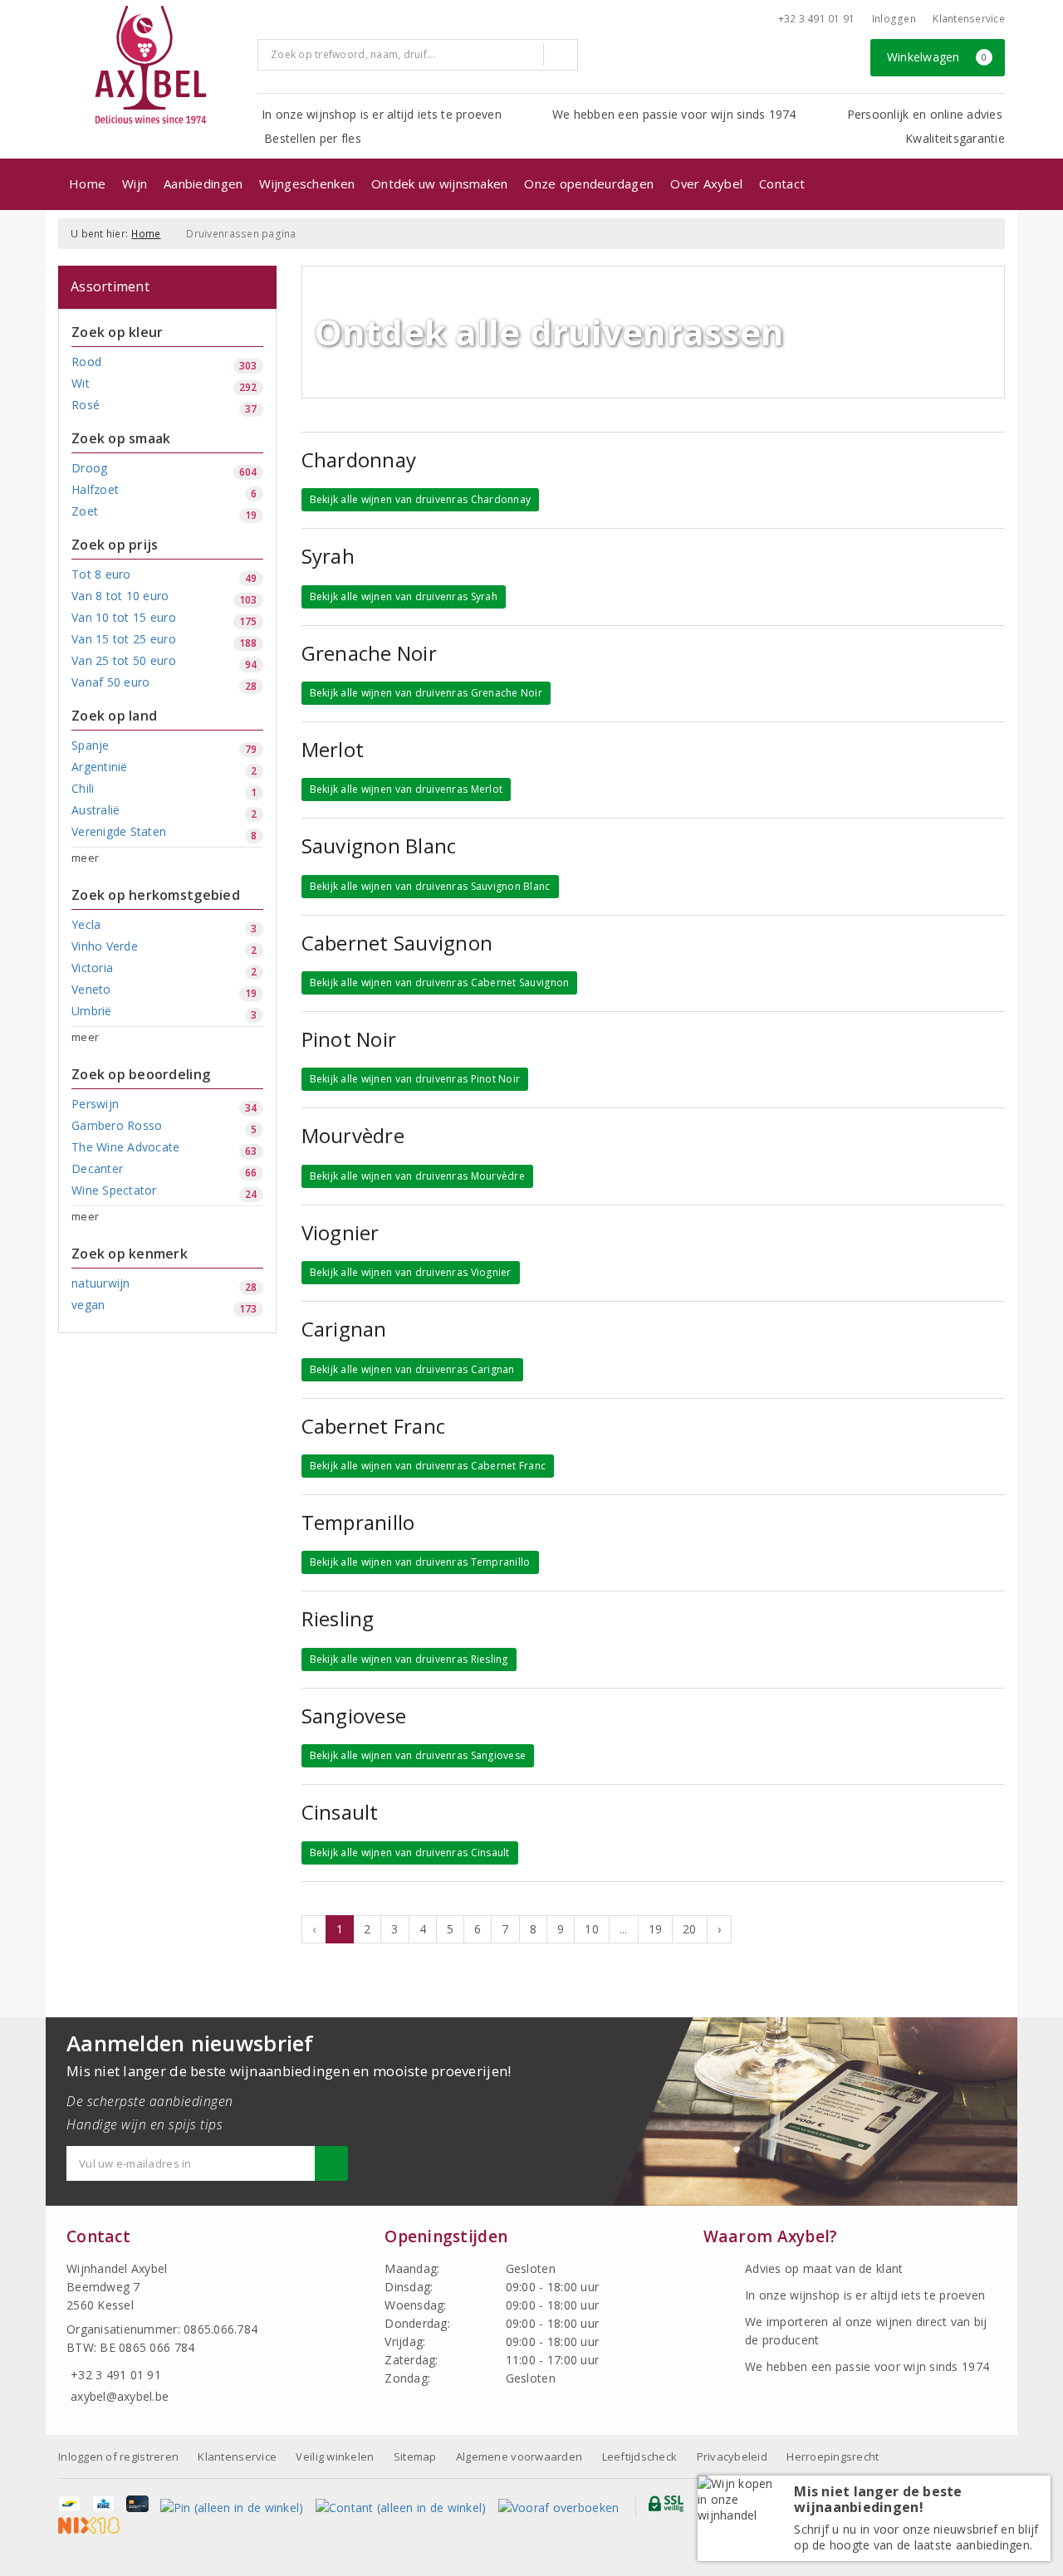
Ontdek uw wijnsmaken (439, 183)
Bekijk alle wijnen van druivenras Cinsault (410, 1853)
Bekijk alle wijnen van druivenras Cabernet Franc (428, 1466)
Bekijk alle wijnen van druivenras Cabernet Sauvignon (440, 982)
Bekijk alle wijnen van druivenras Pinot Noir (415, 1079)
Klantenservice (969, 19)
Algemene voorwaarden (519, 2456)
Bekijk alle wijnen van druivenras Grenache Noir (426, 693)
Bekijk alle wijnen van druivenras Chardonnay (421, 499)
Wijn (135, 183)
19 (656, 1929)
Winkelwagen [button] (937, 57)
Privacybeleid (732, 2456)
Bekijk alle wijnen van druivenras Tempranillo (420, 1562)
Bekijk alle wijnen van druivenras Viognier (411, 1272)
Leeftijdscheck (640, 2456)
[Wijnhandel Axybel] (152, 66)
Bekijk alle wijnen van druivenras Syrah (404, 596)
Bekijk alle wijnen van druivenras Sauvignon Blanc (430, 886)
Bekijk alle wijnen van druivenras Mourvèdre (417, 1176)
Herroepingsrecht (833, 2456)
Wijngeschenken (307, 183)
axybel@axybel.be (120, 2396)
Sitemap (415, 2456)
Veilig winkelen (335, 2456)
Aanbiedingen (203, 183)
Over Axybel (706, 183)
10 (592, 1929)
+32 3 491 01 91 (817, 19)
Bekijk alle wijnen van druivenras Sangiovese (418, 1755)
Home (87, 183)
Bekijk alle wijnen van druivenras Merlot (407, 789)
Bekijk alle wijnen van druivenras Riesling (409, 1659)
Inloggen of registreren (118, 2456)
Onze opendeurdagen (589, 183)
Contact (782, 183)
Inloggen (894, 19)
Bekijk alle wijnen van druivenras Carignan (412, 1369)
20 (690, 1929)
